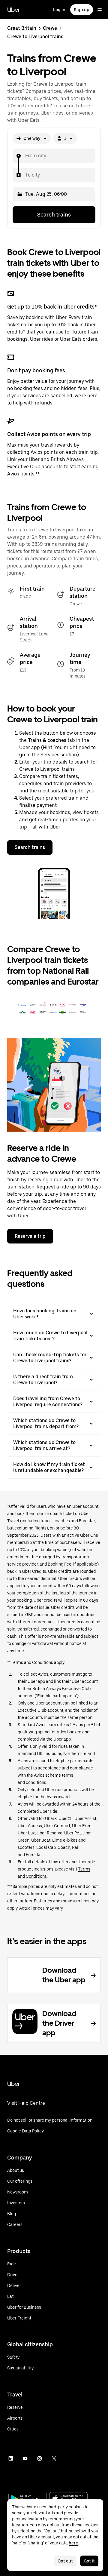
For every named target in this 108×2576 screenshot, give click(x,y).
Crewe (50, 28)
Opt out (65, 2561)
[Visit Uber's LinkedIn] (11, 2458)
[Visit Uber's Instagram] (40, 2458)
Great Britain (22, 28)
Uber (13, 10)
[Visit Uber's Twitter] (54, 2458)
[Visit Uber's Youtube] (25, 2458)
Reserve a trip (30, 1236)
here (73, 2543)
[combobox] (25, 156)
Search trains (54, 215)
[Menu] (100, 10)
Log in (59, 10)
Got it (89, 2561)
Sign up (82, 10)
